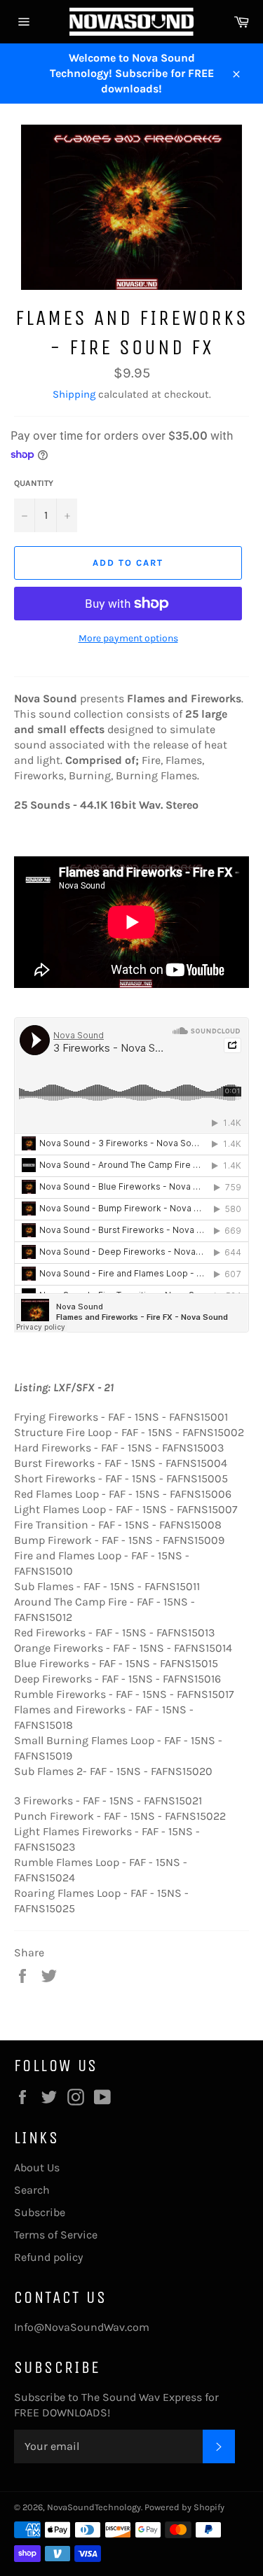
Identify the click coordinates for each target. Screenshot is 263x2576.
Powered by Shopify (184, 2507)
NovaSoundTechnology (94, 2507)
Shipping (74, 394)
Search (32, 2190)
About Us (37, 2167)
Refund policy (48, 2257)
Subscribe (40, 2212)
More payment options (128, 638)
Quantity (34, 483)
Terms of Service (56, 2235)
